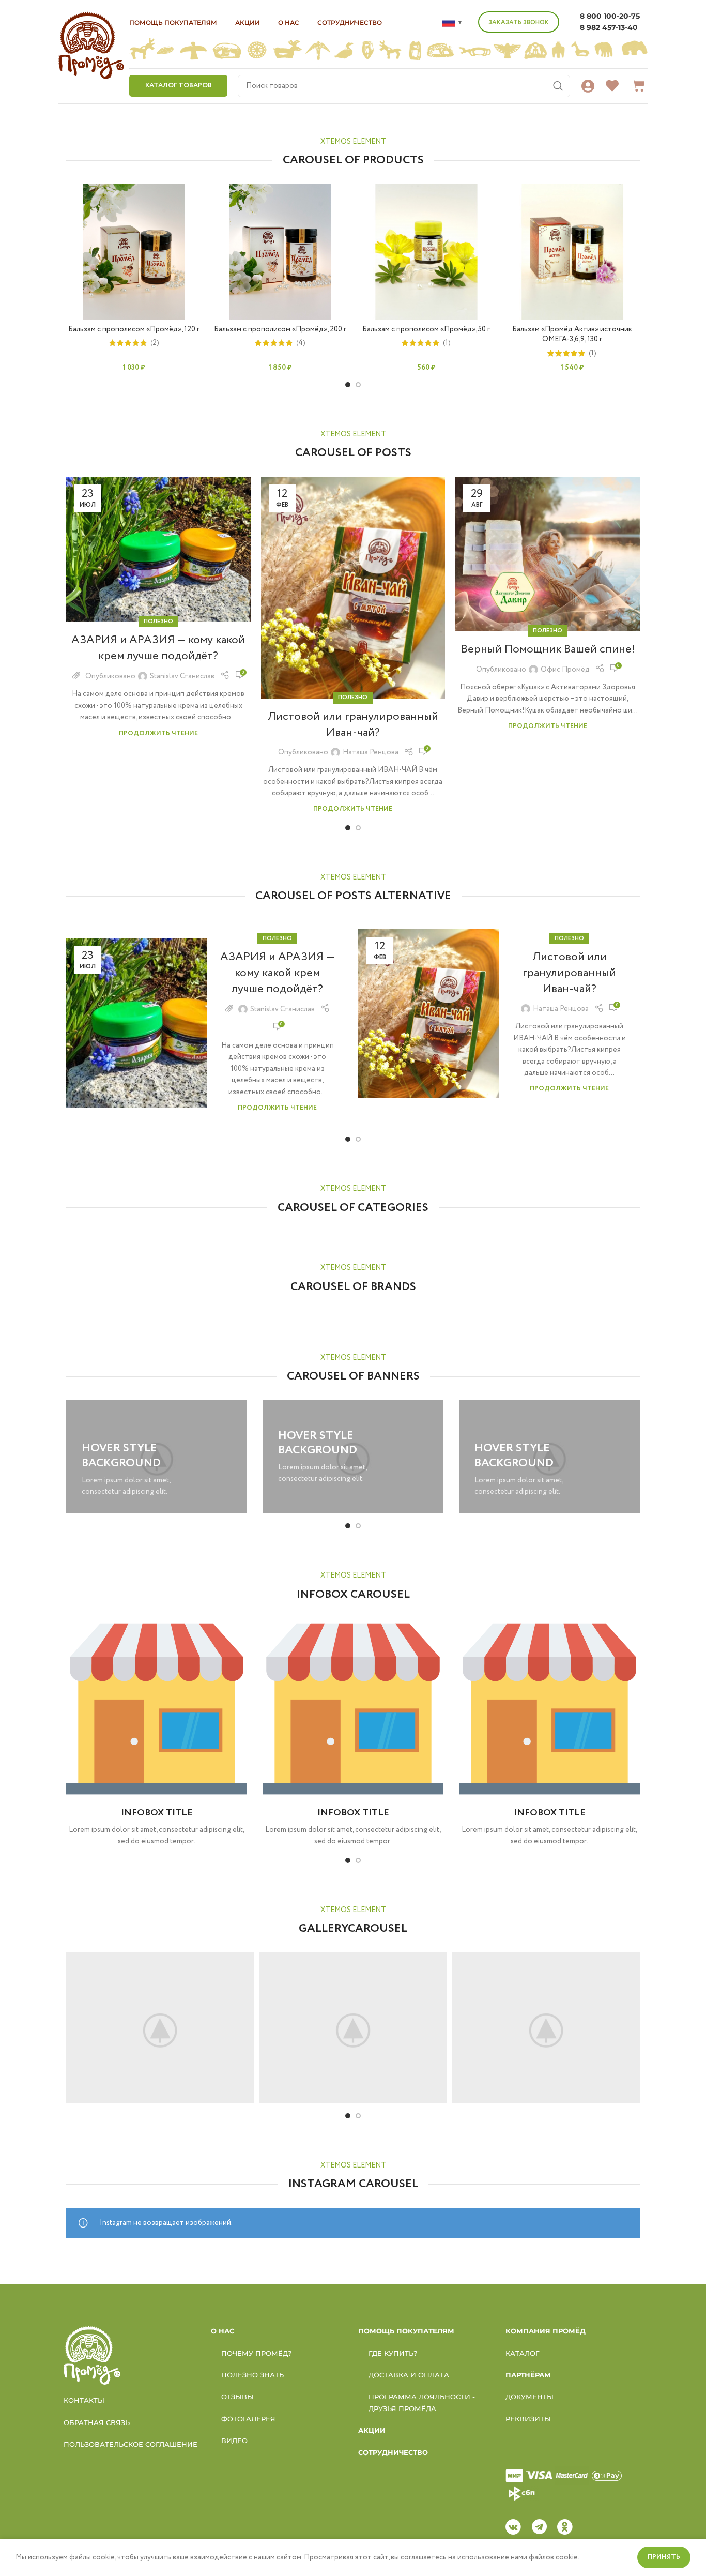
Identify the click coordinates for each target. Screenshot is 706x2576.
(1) (447, 343)
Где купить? (393, 2353)
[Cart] (639, 86)
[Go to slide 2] (358, 385)
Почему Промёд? (256, 2353)
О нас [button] (289, 22)
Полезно (158, 622)
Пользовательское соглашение (131, 2444)
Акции (248, 22)
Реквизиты (528, 2419)
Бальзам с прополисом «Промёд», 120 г (134, 329)
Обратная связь (97, 2422)
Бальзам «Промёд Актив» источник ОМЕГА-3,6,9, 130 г (572, 335)
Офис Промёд (565, 670)
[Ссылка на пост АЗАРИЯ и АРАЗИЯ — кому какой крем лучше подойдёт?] (158, 549)
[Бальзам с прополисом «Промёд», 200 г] (280, 252)
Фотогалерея (248, 2419)
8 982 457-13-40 (609, 27)
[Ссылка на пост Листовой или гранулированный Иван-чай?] (353, 588)
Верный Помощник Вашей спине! (548, 649)
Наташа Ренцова (371, 752)
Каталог (523, 2353)
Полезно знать (252, 2375)
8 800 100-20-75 (610, 16)
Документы (529, 2397)
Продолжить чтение (158, 733)
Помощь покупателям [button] (173, 22)
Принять (664, 2557)
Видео (234, 2441)
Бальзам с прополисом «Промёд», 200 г (280, 329)
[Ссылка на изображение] (92, 2355)
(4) (301, 343)
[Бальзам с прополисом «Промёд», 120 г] (134, 252)
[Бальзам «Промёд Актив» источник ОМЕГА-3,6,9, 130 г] (572, 252)
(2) (155, 343)
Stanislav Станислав (182, 676)
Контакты (84, 2400)
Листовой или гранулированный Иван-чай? (353, 725)
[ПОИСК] (558, 86)
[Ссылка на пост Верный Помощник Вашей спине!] (548, 554)
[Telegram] (539, 2527)
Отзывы (237, 2397)
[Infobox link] (157, 1733)
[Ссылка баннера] (157, 1457)
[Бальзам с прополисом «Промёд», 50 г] (426, 252)
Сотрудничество (350, 22)
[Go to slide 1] (348, 385)
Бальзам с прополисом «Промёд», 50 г (426, 329)
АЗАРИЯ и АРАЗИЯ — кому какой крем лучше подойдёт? (158, 648)
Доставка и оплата (409, 2375)
